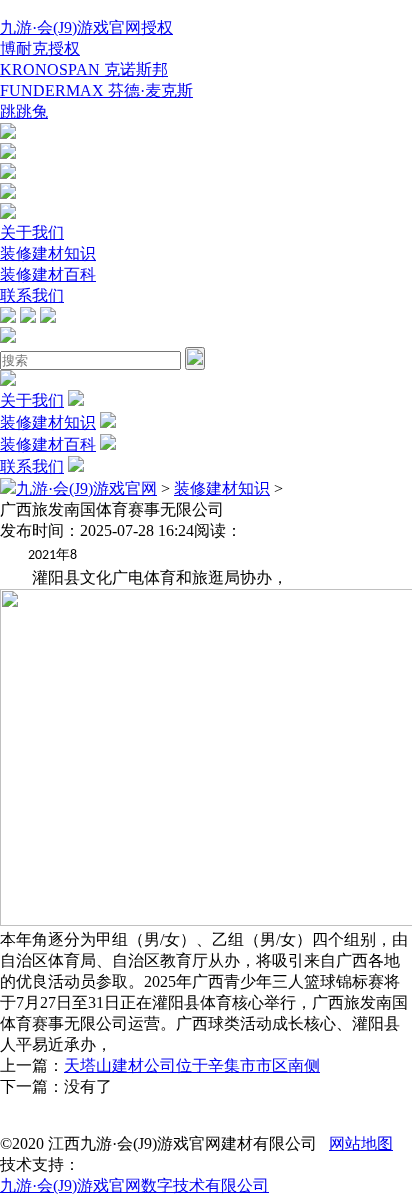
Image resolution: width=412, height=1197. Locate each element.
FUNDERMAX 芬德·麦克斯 (96, 90)
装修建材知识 (48, 253)
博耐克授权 (40, 48)
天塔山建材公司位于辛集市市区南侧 (192, 1065)
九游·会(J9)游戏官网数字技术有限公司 (134, 1185)
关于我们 (32, 232)
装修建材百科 (48, 274)
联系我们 (32, 295)
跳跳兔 (24, 111)
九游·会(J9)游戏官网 (86, 488)
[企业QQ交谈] (8, 133)
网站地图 (361, 1143)
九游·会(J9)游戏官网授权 (86, 27)
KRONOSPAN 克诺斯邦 (84, 69)
